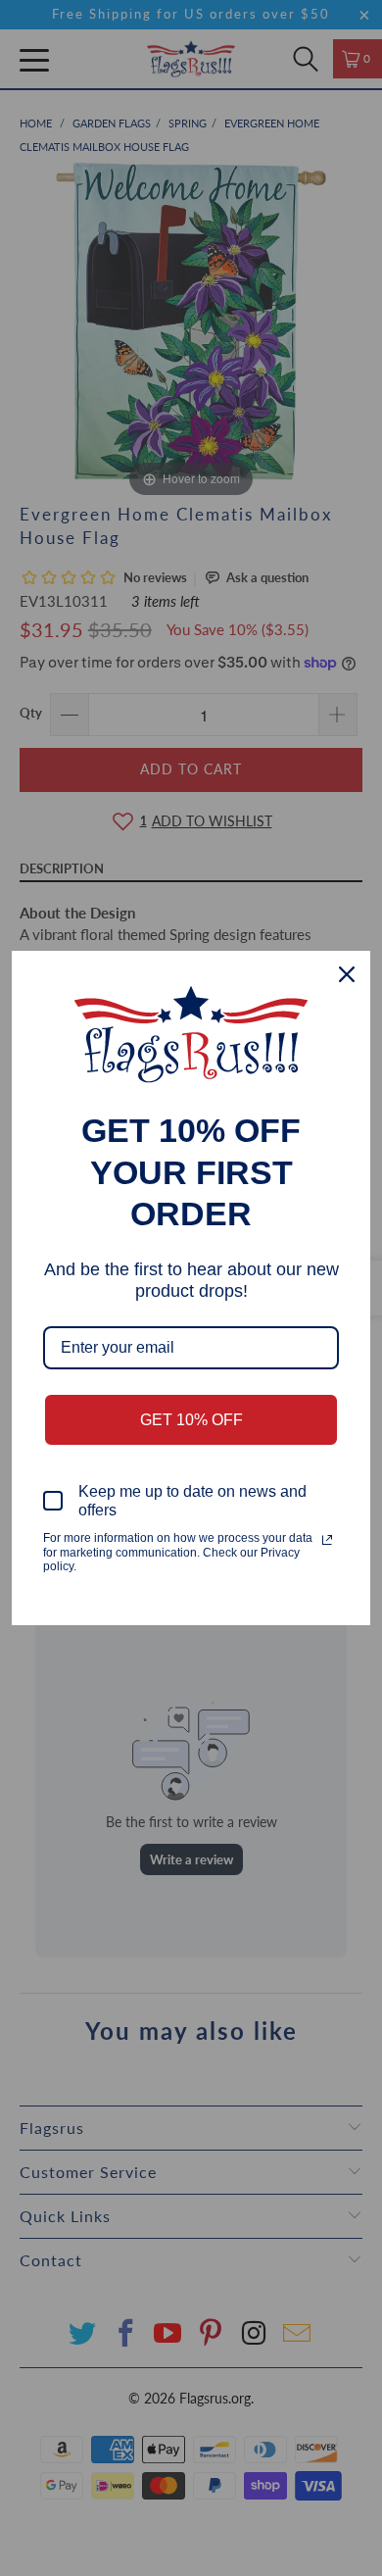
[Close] (347, 974)
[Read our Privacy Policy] (327, 1540)
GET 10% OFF (191, 1420)
